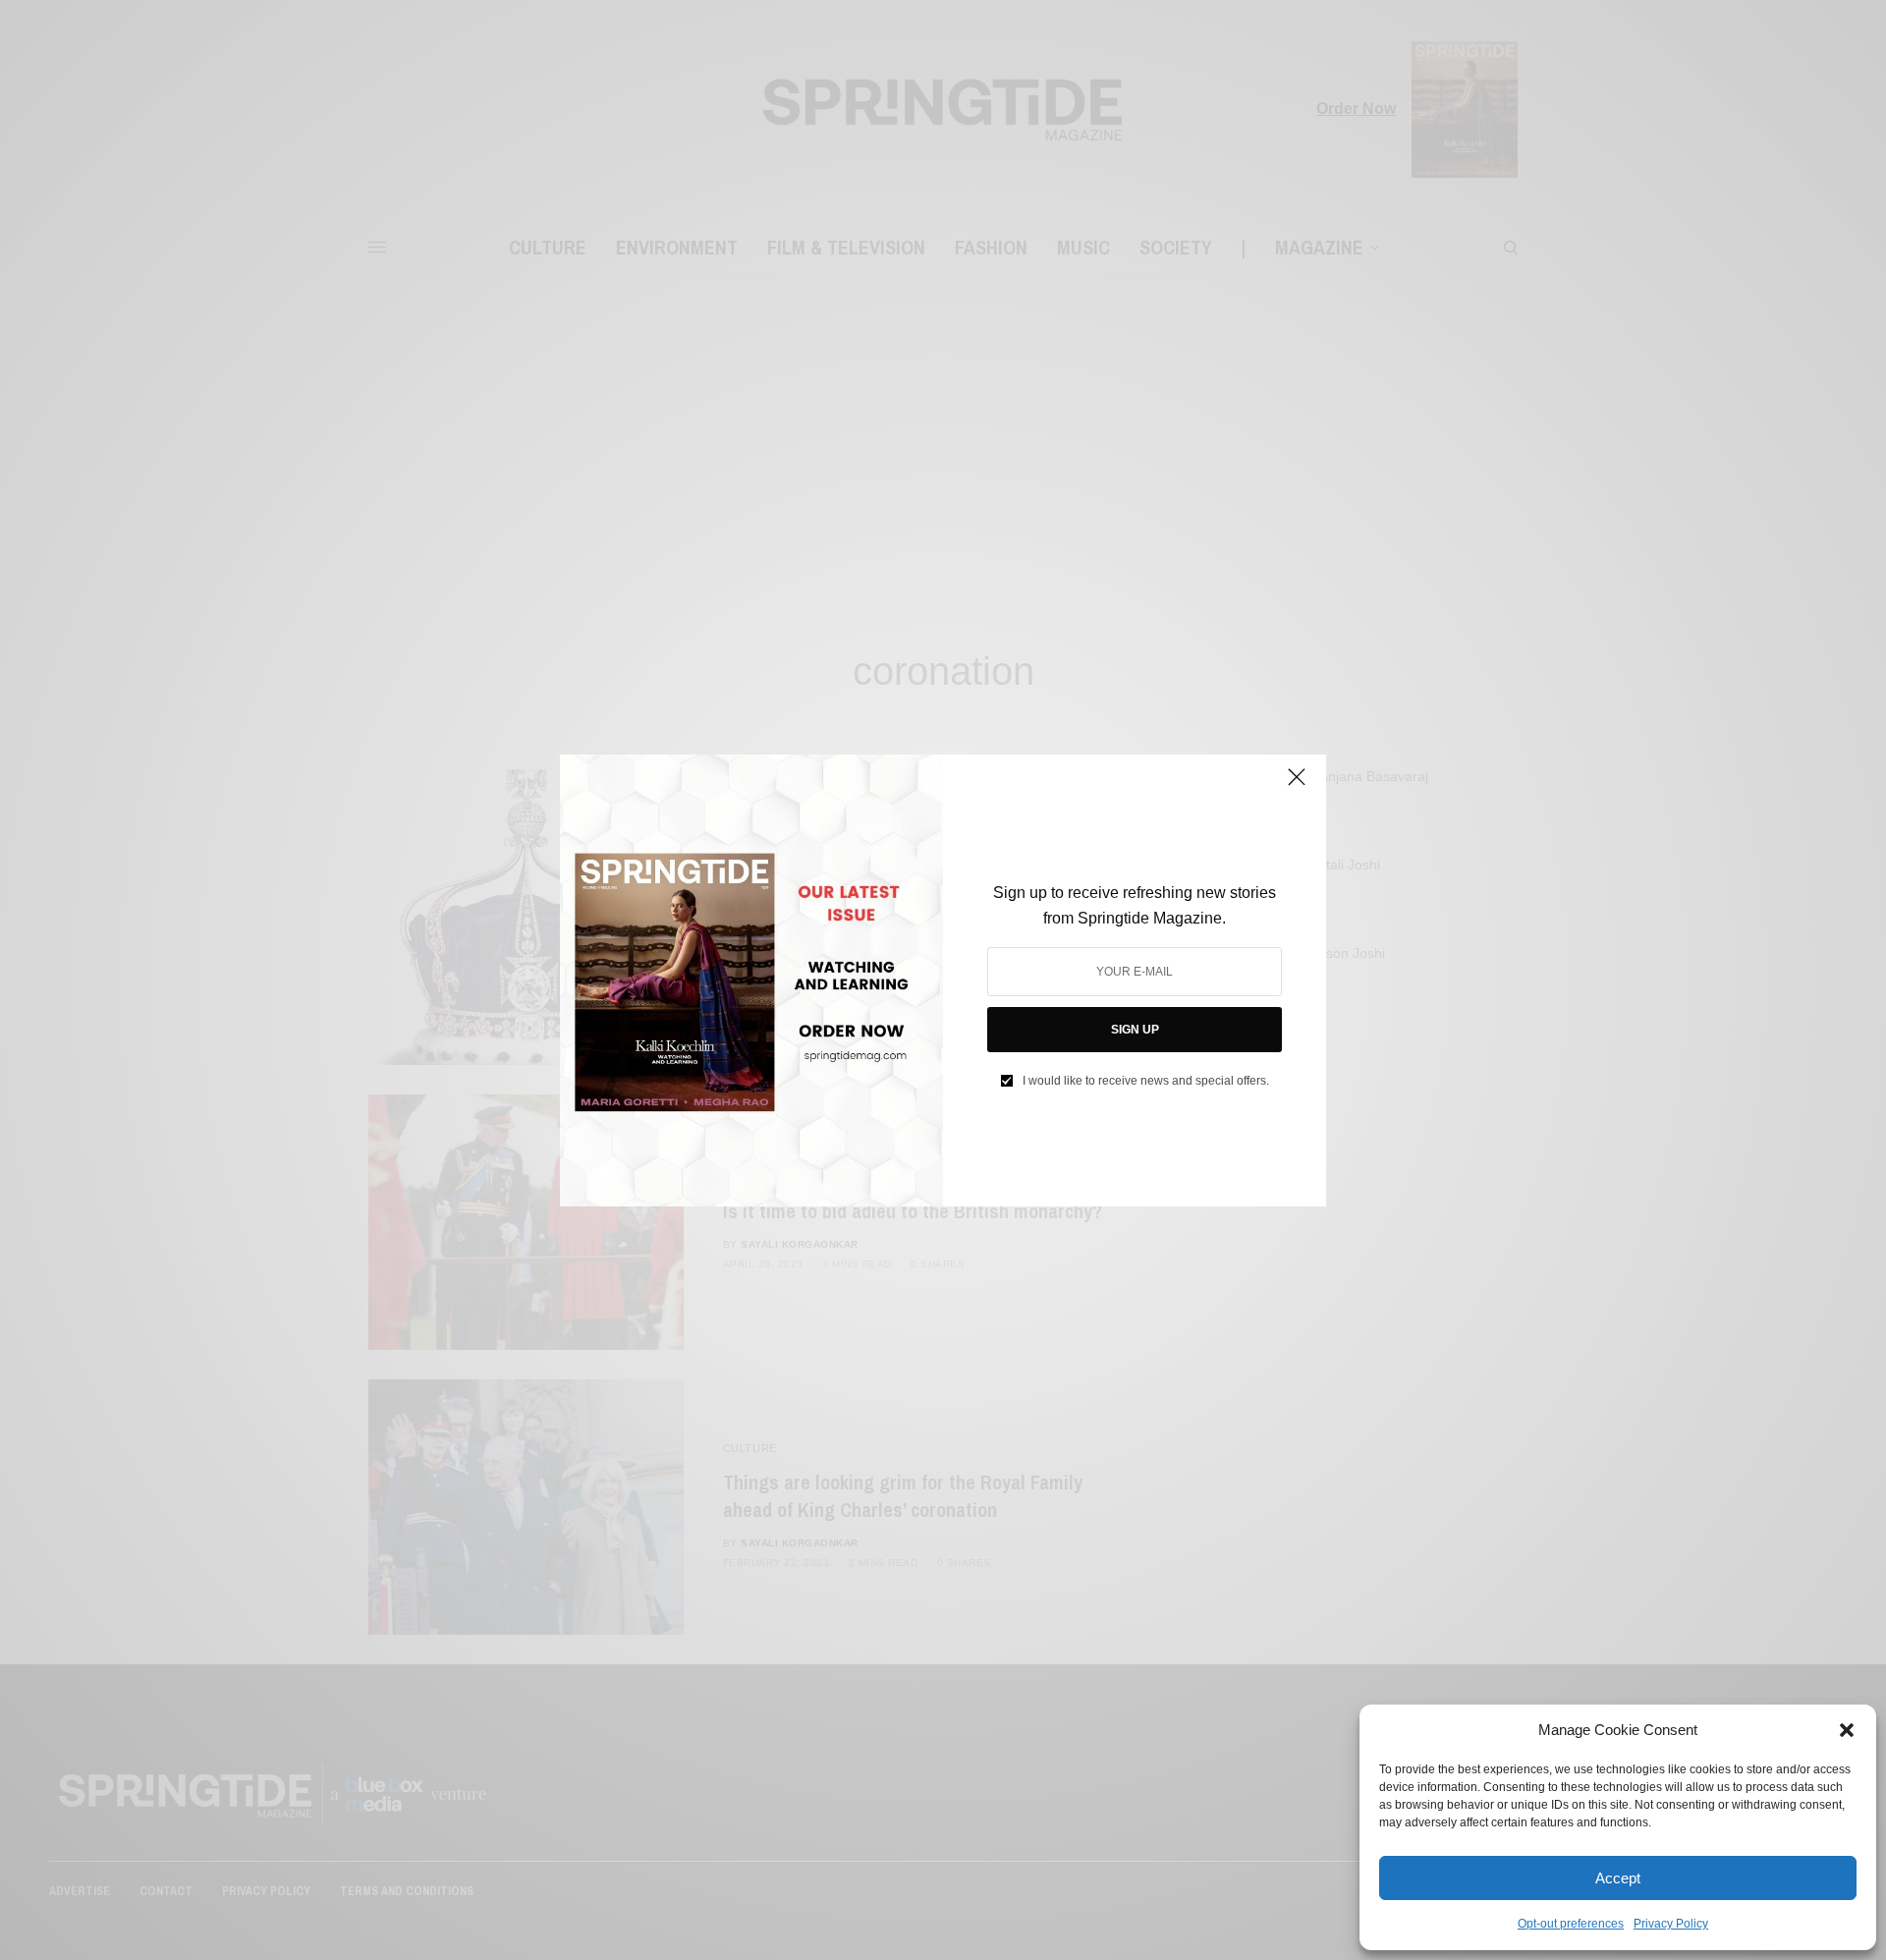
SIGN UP (1135, 1030)
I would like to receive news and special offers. (1146, 1081)
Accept (1618, 1878)
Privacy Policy (1671, 1924)
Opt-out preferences (1571, 1924)
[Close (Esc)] (1297, 786)
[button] (1847, 1730)
